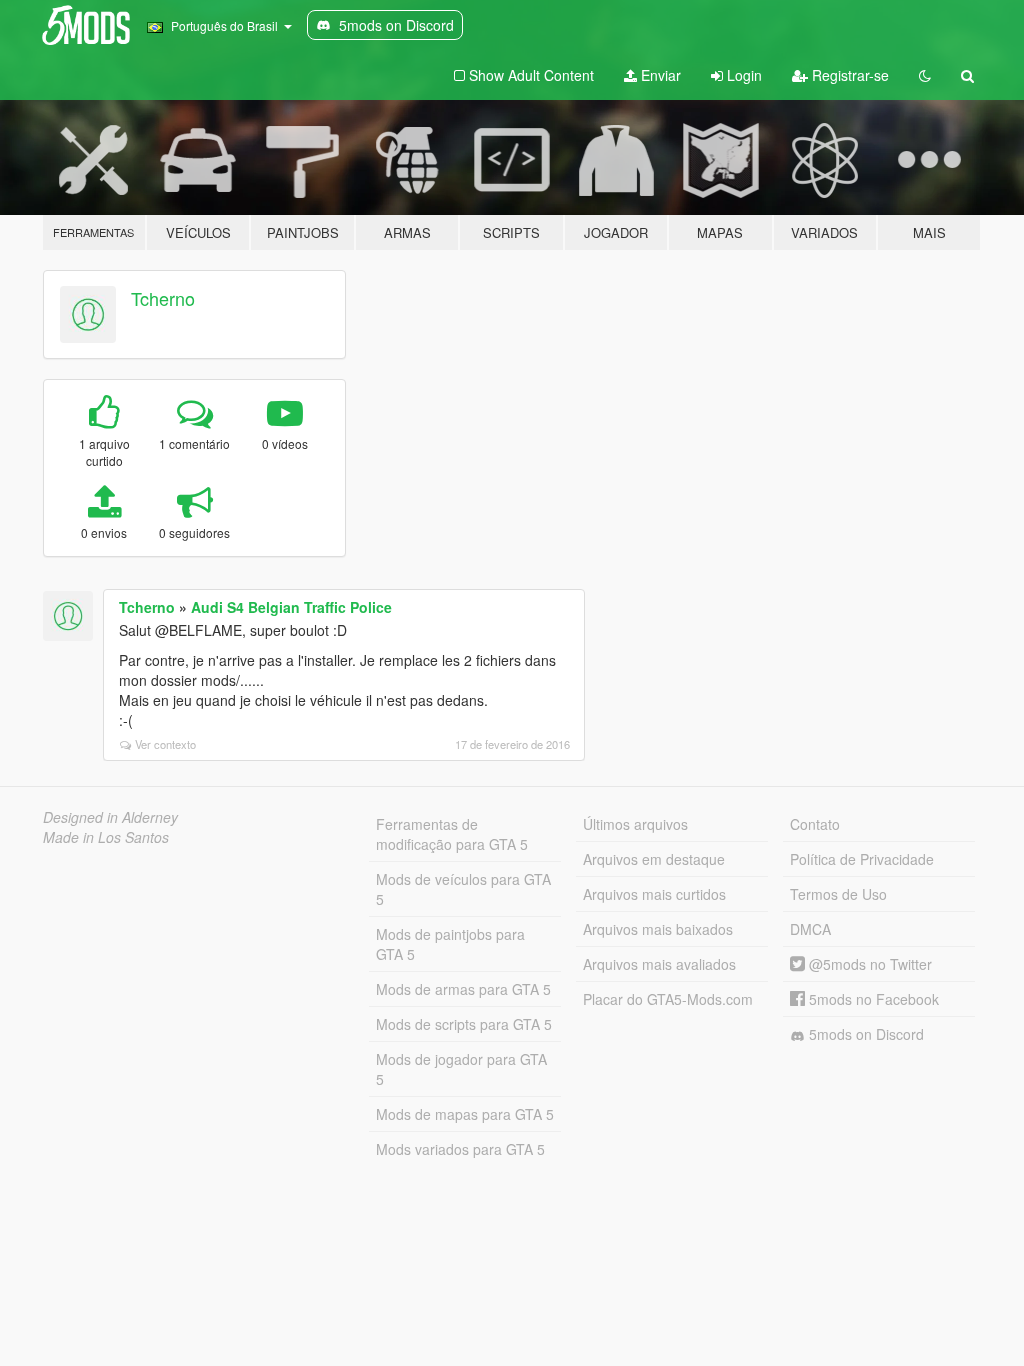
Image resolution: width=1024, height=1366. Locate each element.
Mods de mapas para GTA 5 (465, 1114)
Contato (815, 824)
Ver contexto (165, 744)
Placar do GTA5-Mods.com (668, 999)
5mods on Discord (864, 1034)
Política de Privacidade (862, 859)
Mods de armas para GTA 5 (463, 989)
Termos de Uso (838, 894)
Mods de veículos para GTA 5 (463, 889)
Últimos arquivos (635, 824)
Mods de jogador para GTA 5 (461, 1069)
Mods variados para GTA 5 (460, 1149)
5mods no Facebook (872, 999)
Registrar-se (848, 75)
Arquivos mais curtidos (654, 894)
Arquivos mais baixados (658, 929)
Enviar (659, 75)
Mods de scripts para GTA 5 (464, 1024)
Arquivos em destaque (654, 859)
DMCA (810, 929)
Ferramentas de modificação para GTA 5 (452, 834)
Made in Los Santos (106, 837)
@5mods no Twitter (868, 964)
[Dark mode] (925, 75)
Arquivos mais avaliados (659, 964)
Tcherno (163, 298)
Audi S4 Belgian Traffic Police (291, 607)
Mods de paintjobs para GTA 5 (450, 944)
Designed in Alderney (110, 817)
